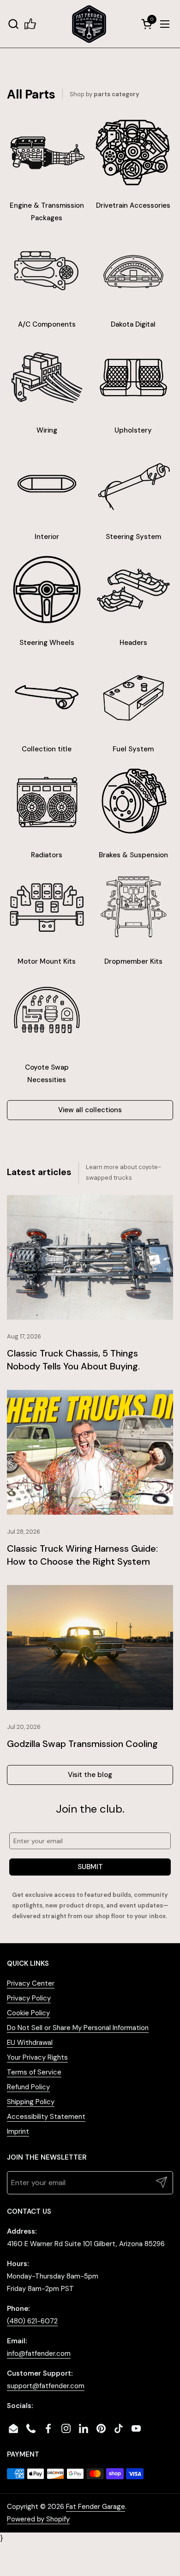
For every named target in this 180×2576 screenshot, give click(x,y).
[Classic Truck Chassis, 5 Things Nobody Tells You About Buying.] (90, 1257)
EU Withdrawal (30, 2043)
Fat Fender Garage (96, 2507)
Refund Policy (28, 2087)
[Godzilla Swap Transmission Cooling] (90, 1647)
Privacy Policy (29, 1998)
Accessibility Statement (46, 2117)
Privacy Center (31, 1983)
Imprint (18, 2131)
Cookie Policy (28, 2013)
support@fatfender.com (46, 2386)
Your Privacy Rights (37, 2057)
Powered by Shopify (38, 2519)
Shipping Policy (31, 2102)
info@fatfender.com (39, 2353)
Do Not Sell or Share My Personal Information (78, 2028)
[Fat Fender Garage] (89, 24)
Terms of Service (34, 2072)
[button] (13, 24)
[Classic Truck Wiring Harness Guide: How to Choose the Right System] (90, 1452)
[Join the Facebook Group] (30, 24)
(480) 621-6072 (32, 2321)
